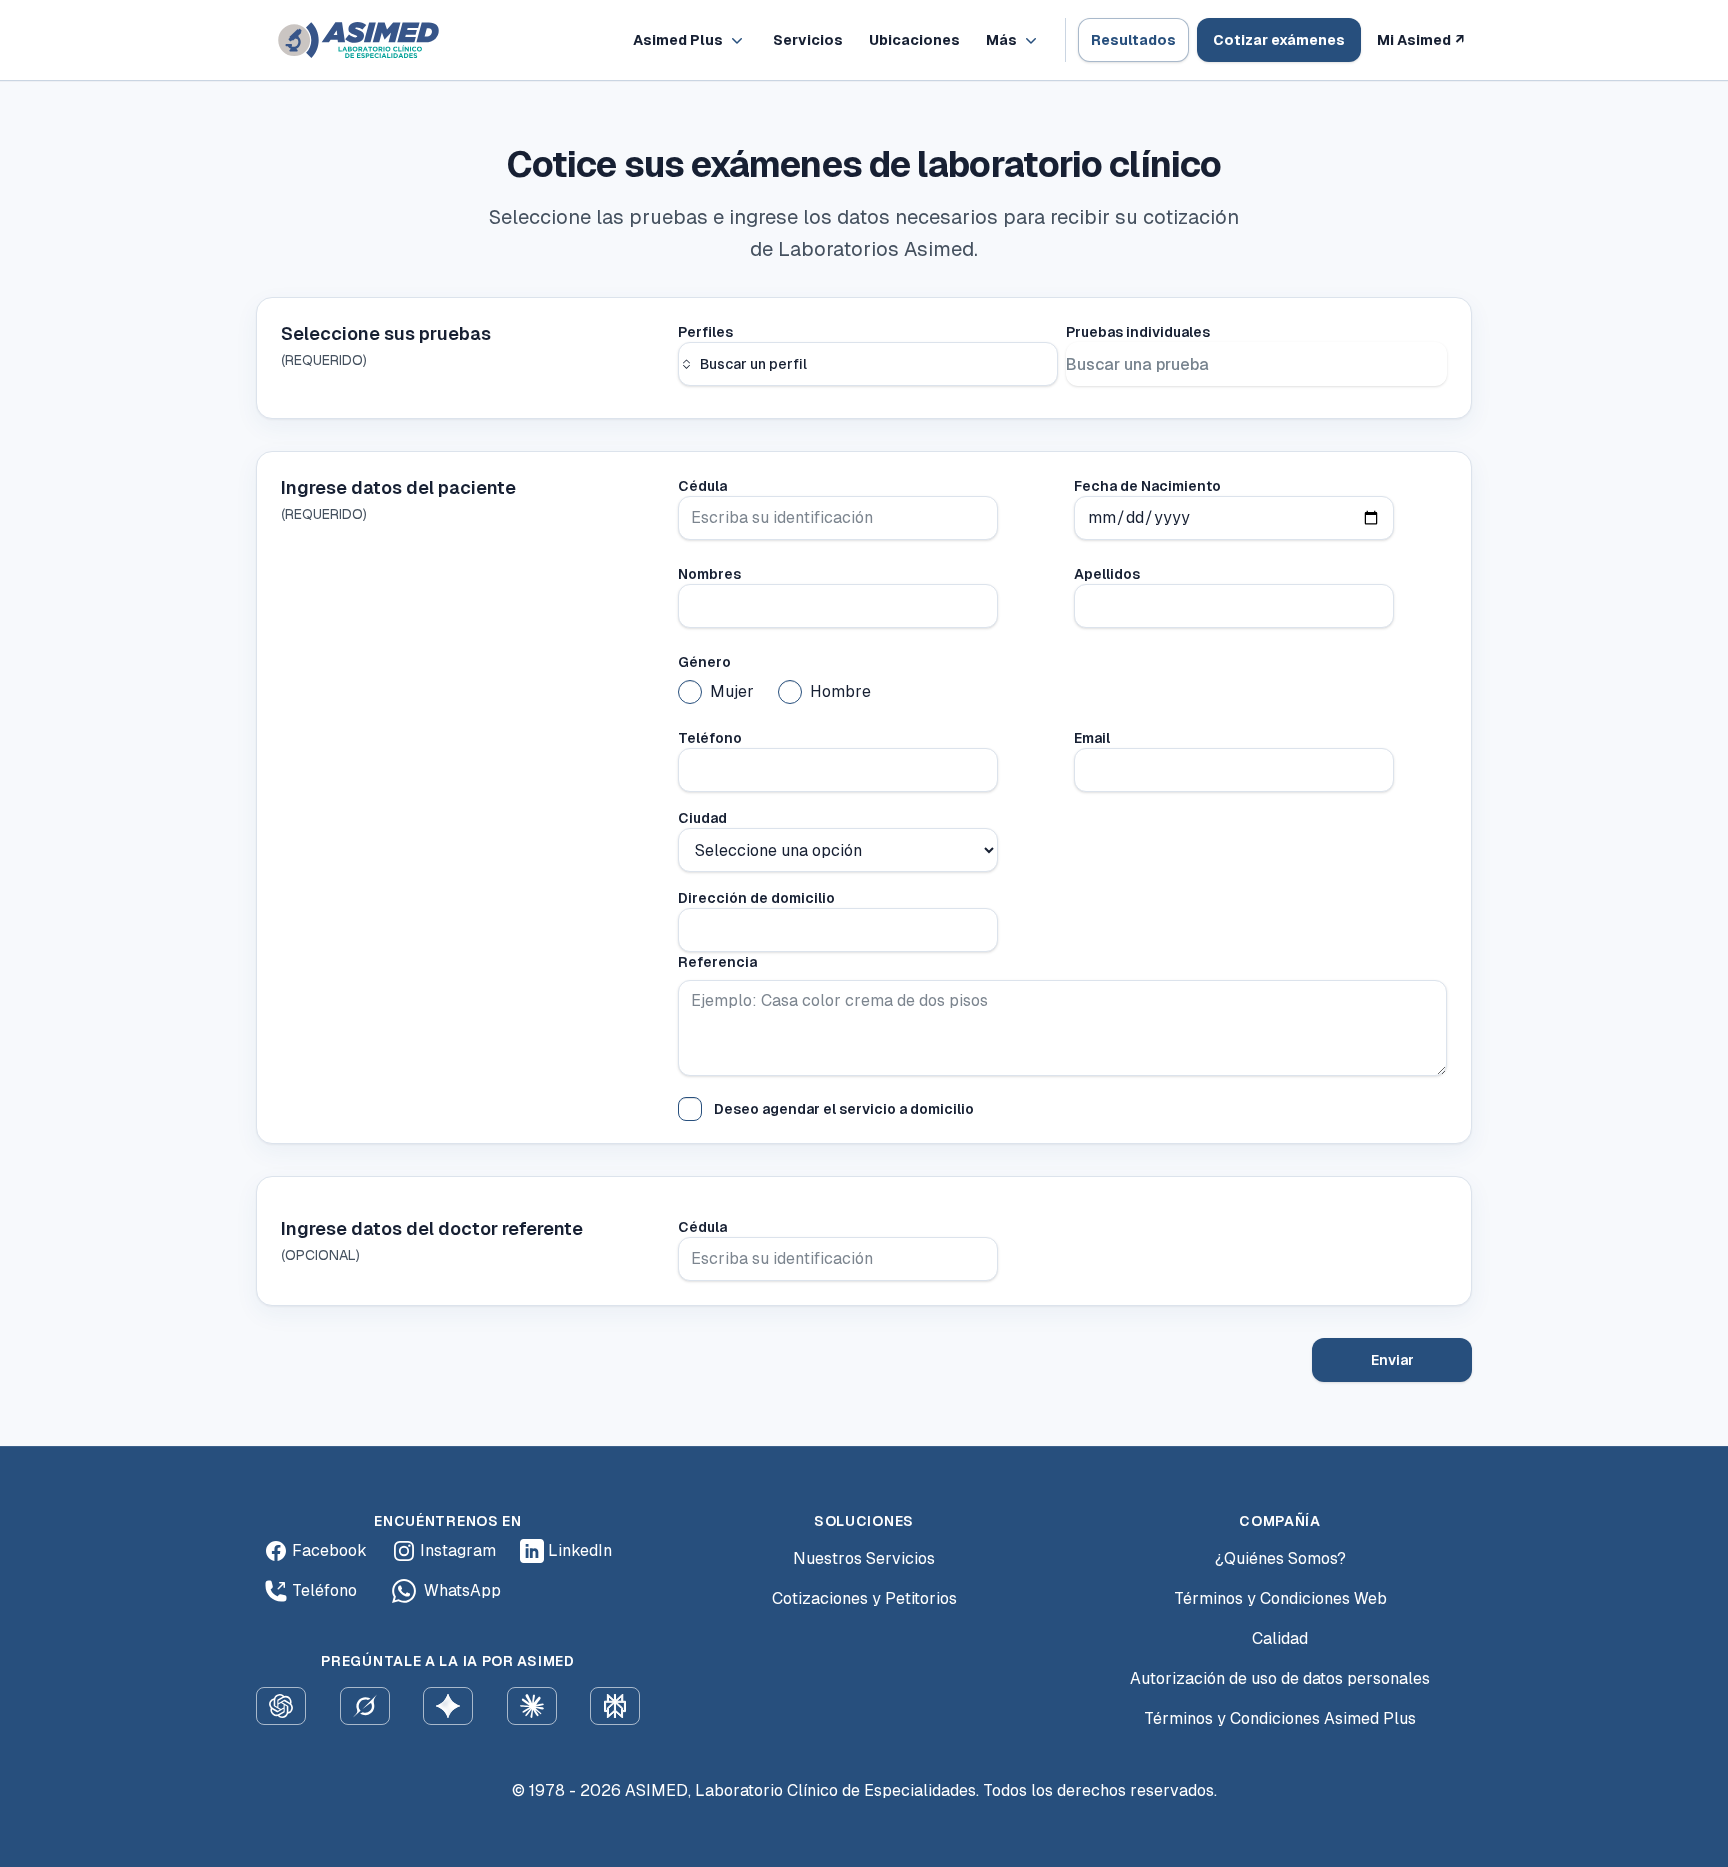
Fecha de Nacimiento (1147, 486)
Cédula (702, 486)
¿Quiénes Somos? (1280, 1558)
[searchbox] (868, 364)
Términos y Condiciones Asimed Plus (1280, 1718)
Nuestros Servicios (864, 1558)
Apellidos (1107, 574)
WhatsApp (462, 1590)
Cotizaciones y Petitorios (864, 1598)
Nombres (709, 574)
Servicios (808, 40)
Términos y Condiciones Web (1280, 1598)
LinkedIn (580, 1550)
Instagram (458, 1550)
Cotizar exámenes (1279, 40)
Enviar (1392, 1360)
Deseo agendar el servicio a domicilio (844, 1109)
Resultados (1133, 40)
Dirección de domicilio (756, 898)
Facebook (329, 1550)
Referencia (717, 962)
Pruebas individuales (1138, 332)
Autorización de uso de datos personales (1280, 1678)
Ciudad (702, 818)
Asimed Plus (678, 40)
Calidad (1280, 1638)
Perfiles (705, 332)
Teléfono (710, 738)
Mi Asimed (1420, 40)
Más (1001, 40)
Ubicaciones (914, 40)
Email (1092, 738)
